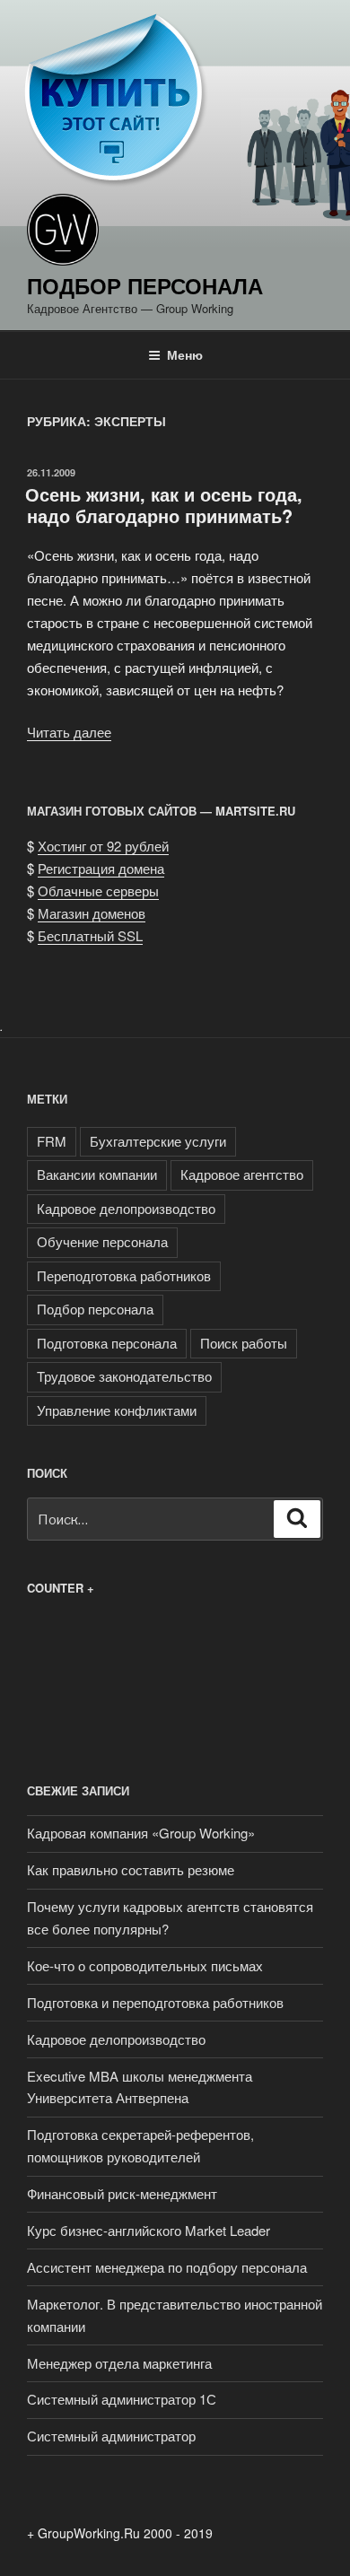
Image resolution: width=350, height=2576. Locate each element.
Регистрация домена (101, 868)
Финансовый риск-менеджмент (122, 2193)
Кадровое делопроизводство (126, 1208)
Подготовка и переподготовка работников (155, 2002)
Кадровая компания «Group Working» (141, 1833)
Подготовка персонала (107, 1343)
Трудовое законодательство (124, 1376)
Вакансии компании (97, 1174)
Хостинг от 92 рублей (103, 846)
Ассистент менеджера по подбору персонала (167, 2267)
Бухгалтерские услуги (158, 1141)
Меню (185, 354)
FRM (52, 1141)
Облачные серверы (98, 891)
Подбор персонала (145, 285)
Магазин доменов (92, 913)
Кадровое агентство (242, 1174)
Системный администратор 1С (122, 2399)
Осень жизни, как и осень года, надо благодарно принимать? (164, 505)
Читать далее (69, 732)
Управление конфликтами (117, 1410)
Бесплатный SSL (90, 935)
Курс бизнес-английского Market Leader (149, 2230)
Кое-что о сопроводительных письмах (145, 1965)
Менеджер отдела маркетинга (119, 2363)
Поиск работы (244, 1343)
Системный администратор (111, 2436)
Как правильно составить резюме (131, 1869)
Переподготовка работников (124, 1275)
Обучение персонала (102, 1241)
